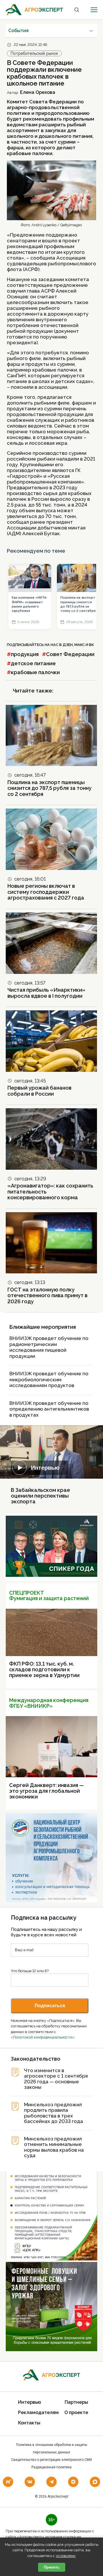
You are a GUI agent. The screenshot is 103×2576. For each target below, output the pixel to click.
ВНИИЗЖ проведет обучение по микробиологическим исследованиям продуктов (49, 1379)
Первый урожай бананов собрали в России (39, 1091)
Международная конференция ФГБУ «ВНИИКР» (49, 1703)
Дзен (68, 645)
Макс (80, 645)
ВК (91, 645)
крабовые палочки (35, 672)
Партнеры (76, 2402)
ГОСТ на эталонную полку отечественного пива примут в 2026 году (47, 1295)
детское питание (33, 663)
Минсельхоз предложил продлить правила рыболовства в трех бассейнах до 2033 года (54, 2113)
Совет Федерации (70, 654)
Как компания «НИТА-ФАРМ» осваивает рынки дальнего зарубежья (30, 604)
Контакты (29, 2423)
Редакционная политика (51, 2467)
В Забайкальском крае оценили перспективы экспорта (40, 1496)
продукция (25, 654)
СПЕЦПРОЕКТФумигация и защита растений (49, 1596)
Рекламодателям (38, 2412)
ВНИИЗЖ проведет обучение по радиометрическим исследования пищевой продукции (49, 1347)
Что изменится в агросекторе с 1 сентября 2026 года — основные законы (56, 2079)
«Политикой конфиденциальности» (43, 2037)
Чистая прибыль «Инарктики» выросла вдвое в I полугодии (46, 993)
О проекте (76, 2412)
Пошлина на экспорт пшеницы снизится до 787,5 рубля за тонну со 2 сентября (78, 604)
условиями (66, 2556)
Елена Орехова (38, 92)
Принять (52, 2567)
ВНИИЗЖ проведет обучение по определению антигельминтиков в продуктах (49, 1409)
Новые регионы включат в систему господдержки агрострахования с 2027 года (46, 892)
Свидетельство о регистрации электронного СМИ (51, 2460)
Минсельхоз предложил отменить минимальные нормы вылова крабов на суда (54, 2147)
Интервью (45, 1468)
